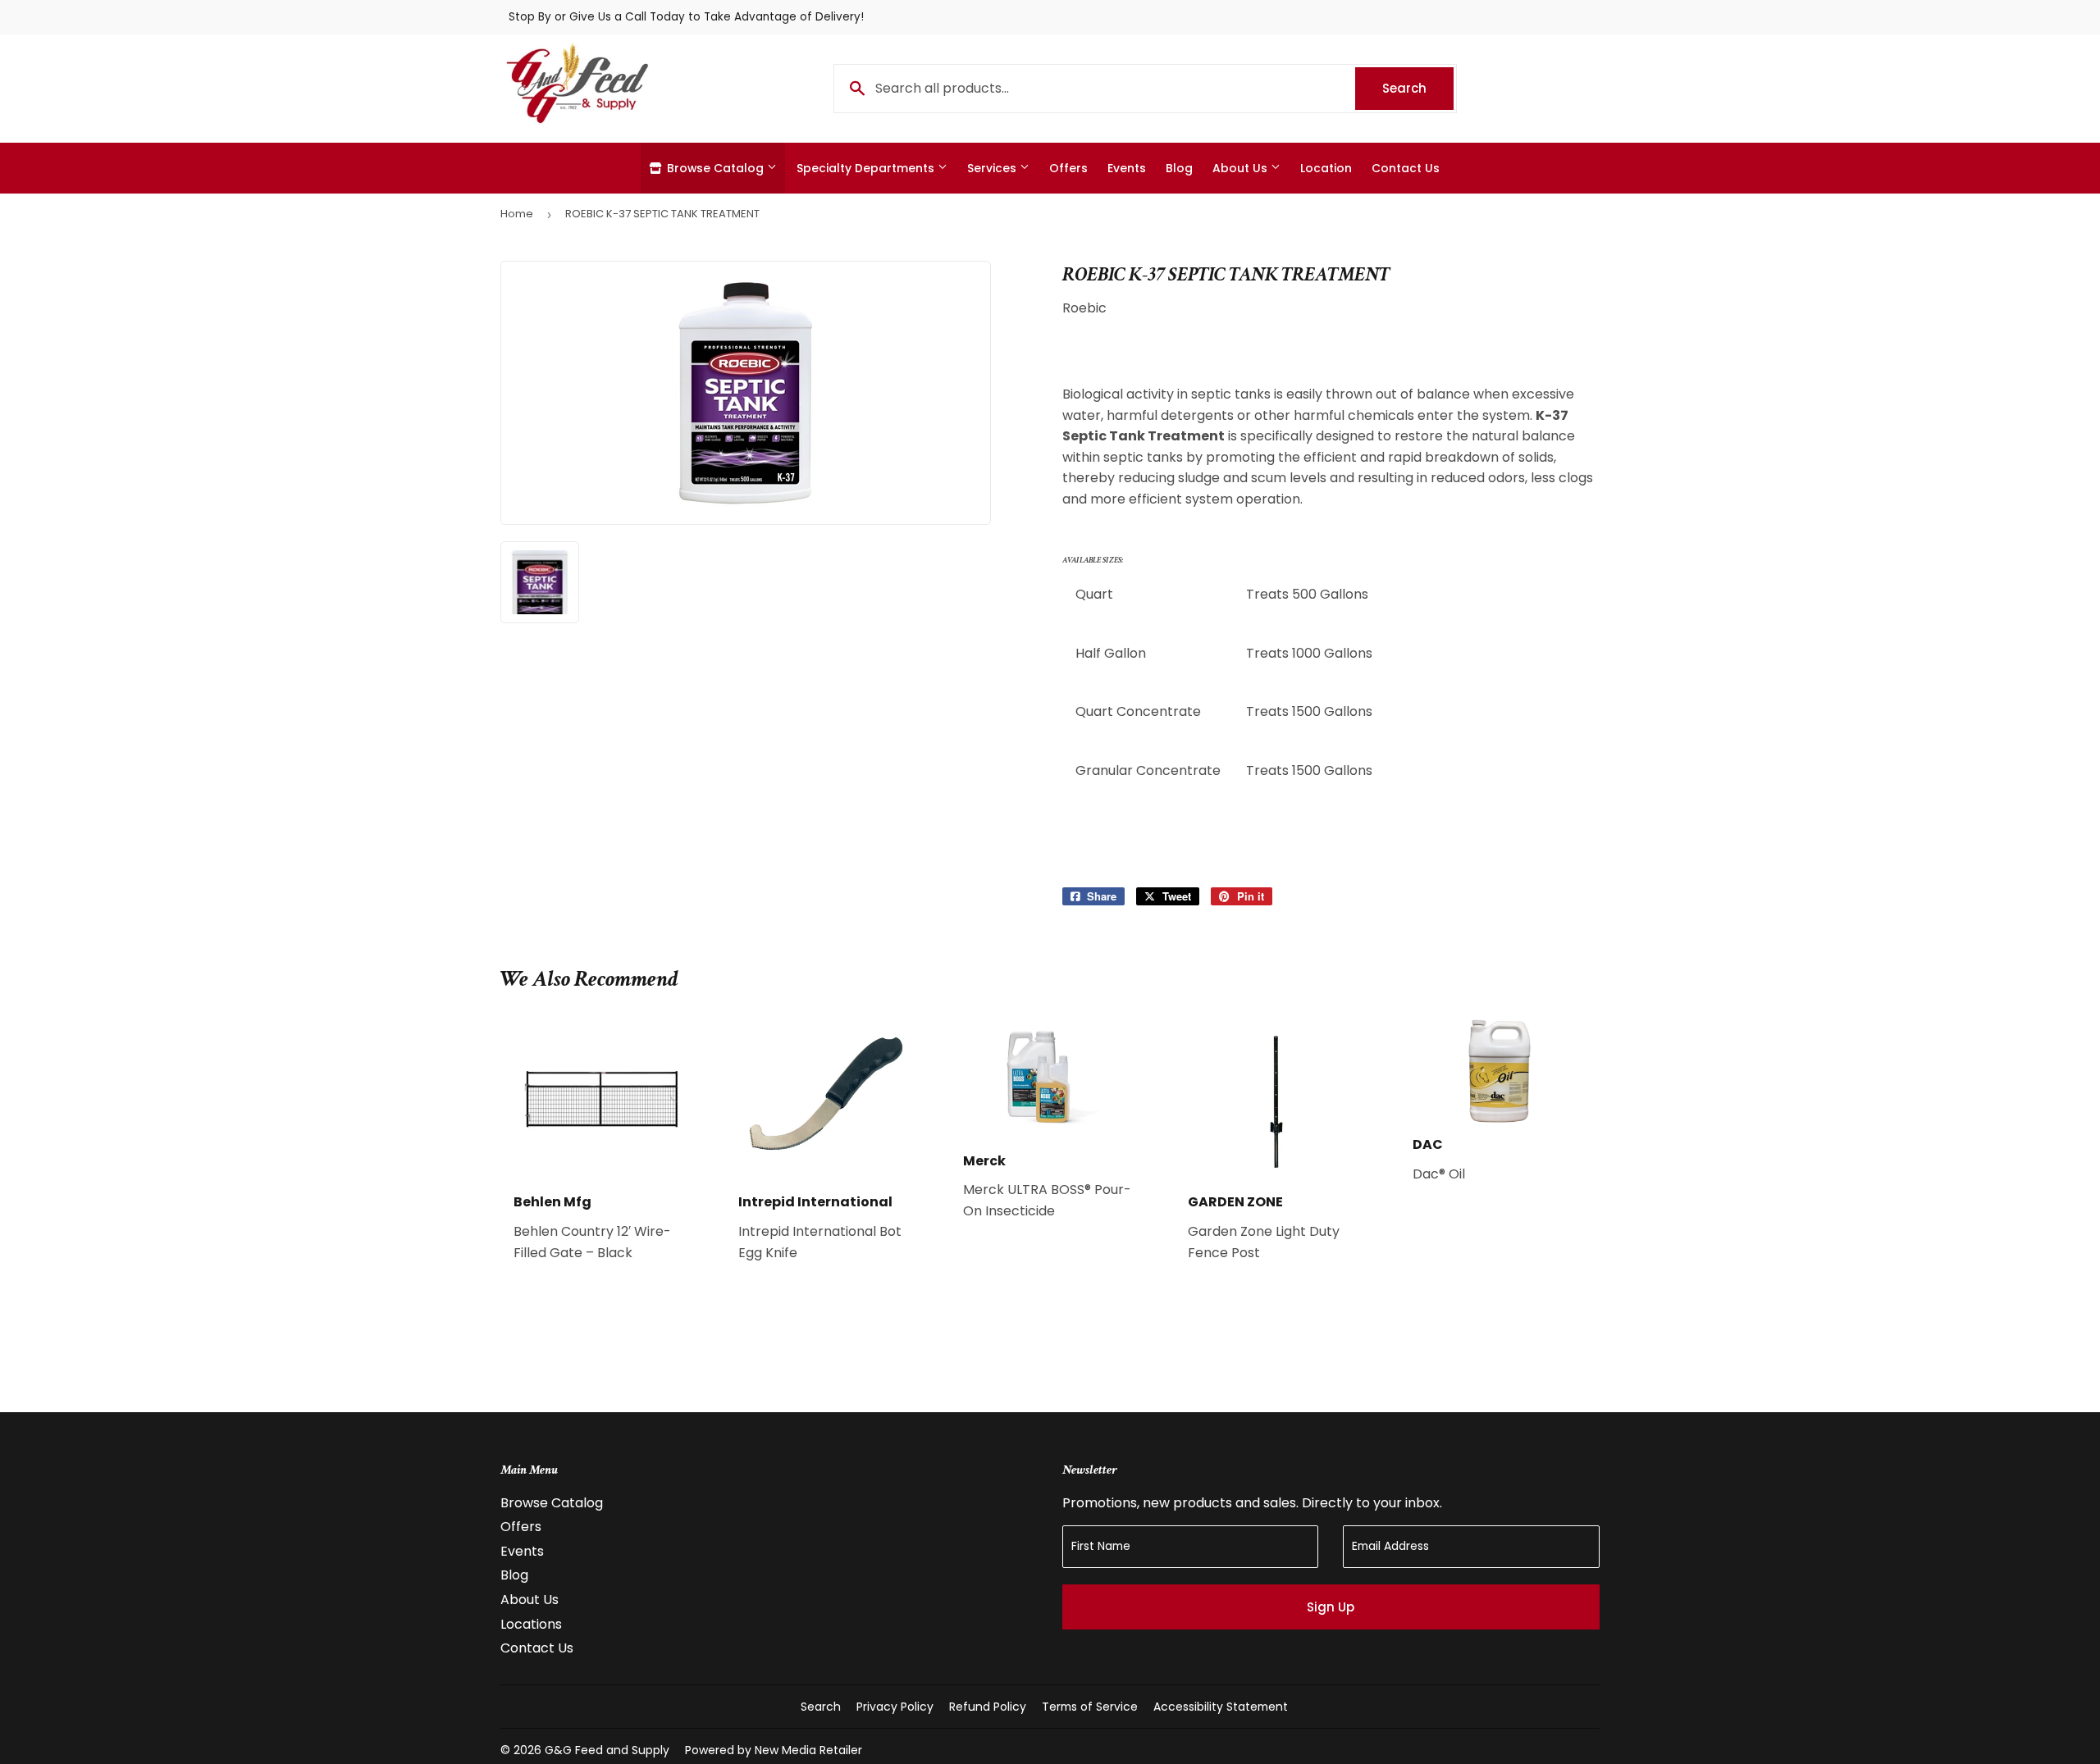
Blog (1179, 168)
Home (517, 214)
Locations (531, 1624)
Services (993, 168)
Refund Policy (988, 1707)
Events (1127, 168)
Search (1418, 88)
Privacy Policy (895, 1707)
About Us (1242, 168)
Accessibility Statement (1221, 1707)
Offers (1068, 168)
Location (1326, 168)
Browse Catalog (715, 168)
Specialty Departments (867, 168)
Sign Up (1331, 1607)
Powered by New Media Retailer (774, 1750)
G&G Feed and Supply (607, 1750)
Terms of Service (1090, 1707)
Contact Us (1406, 168)
